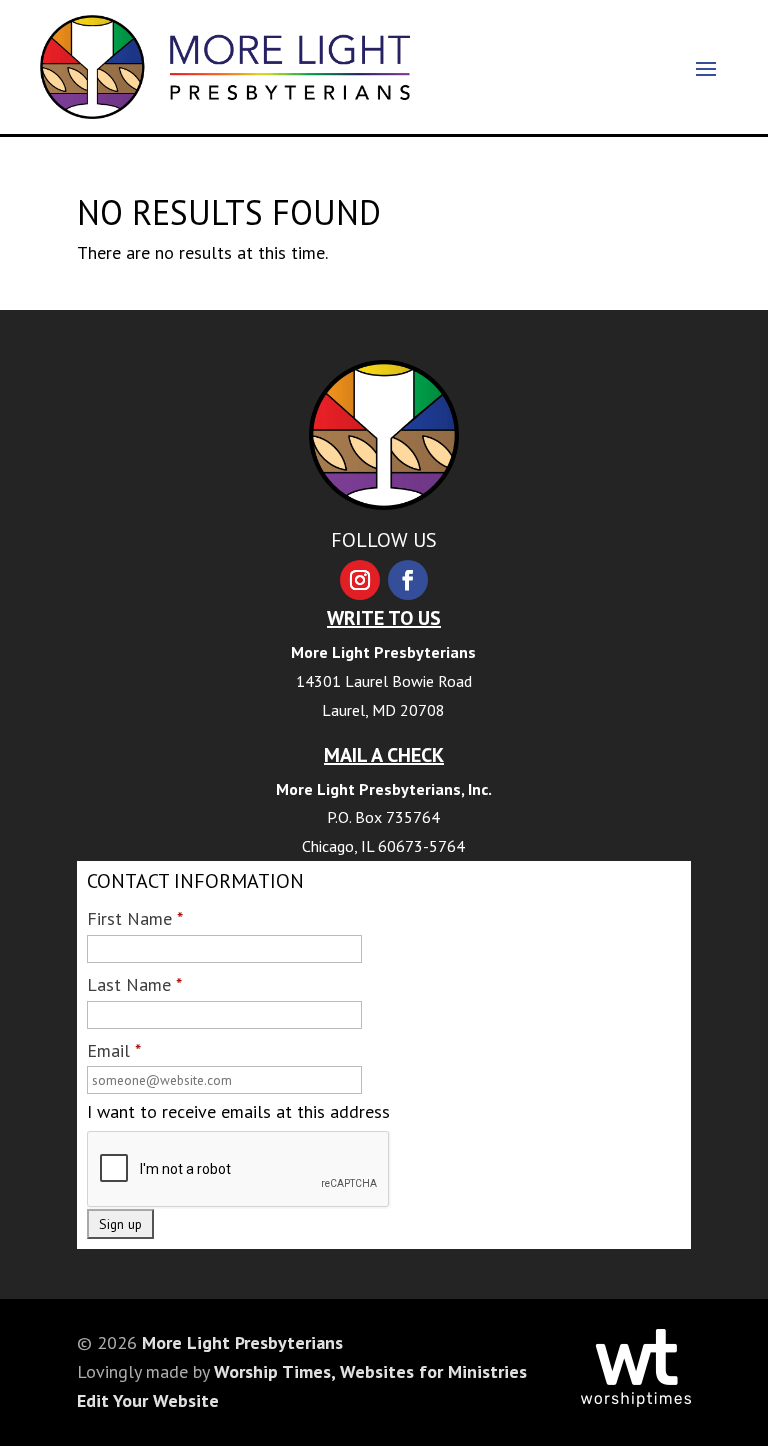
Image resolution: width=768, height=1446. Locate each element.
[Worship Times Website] (636, 1400)
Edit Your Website (148, 1400)
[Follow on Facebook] (408, 580)
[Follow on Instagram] (360, 580)
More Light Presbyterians (242, 1342)
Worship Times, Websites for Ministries (370, 1371)
